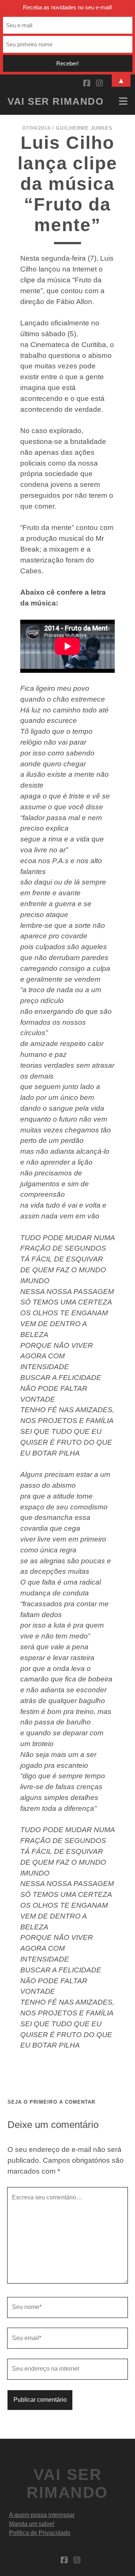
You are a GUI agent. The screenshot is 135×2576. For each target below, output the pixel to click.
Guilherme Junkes (84, 128)
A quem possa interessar (42, 2515)
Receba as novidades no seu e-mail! (67, 7)
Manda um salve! (32, 2524)
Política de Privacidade (40, 2533)
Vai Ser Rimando (55, 101)
